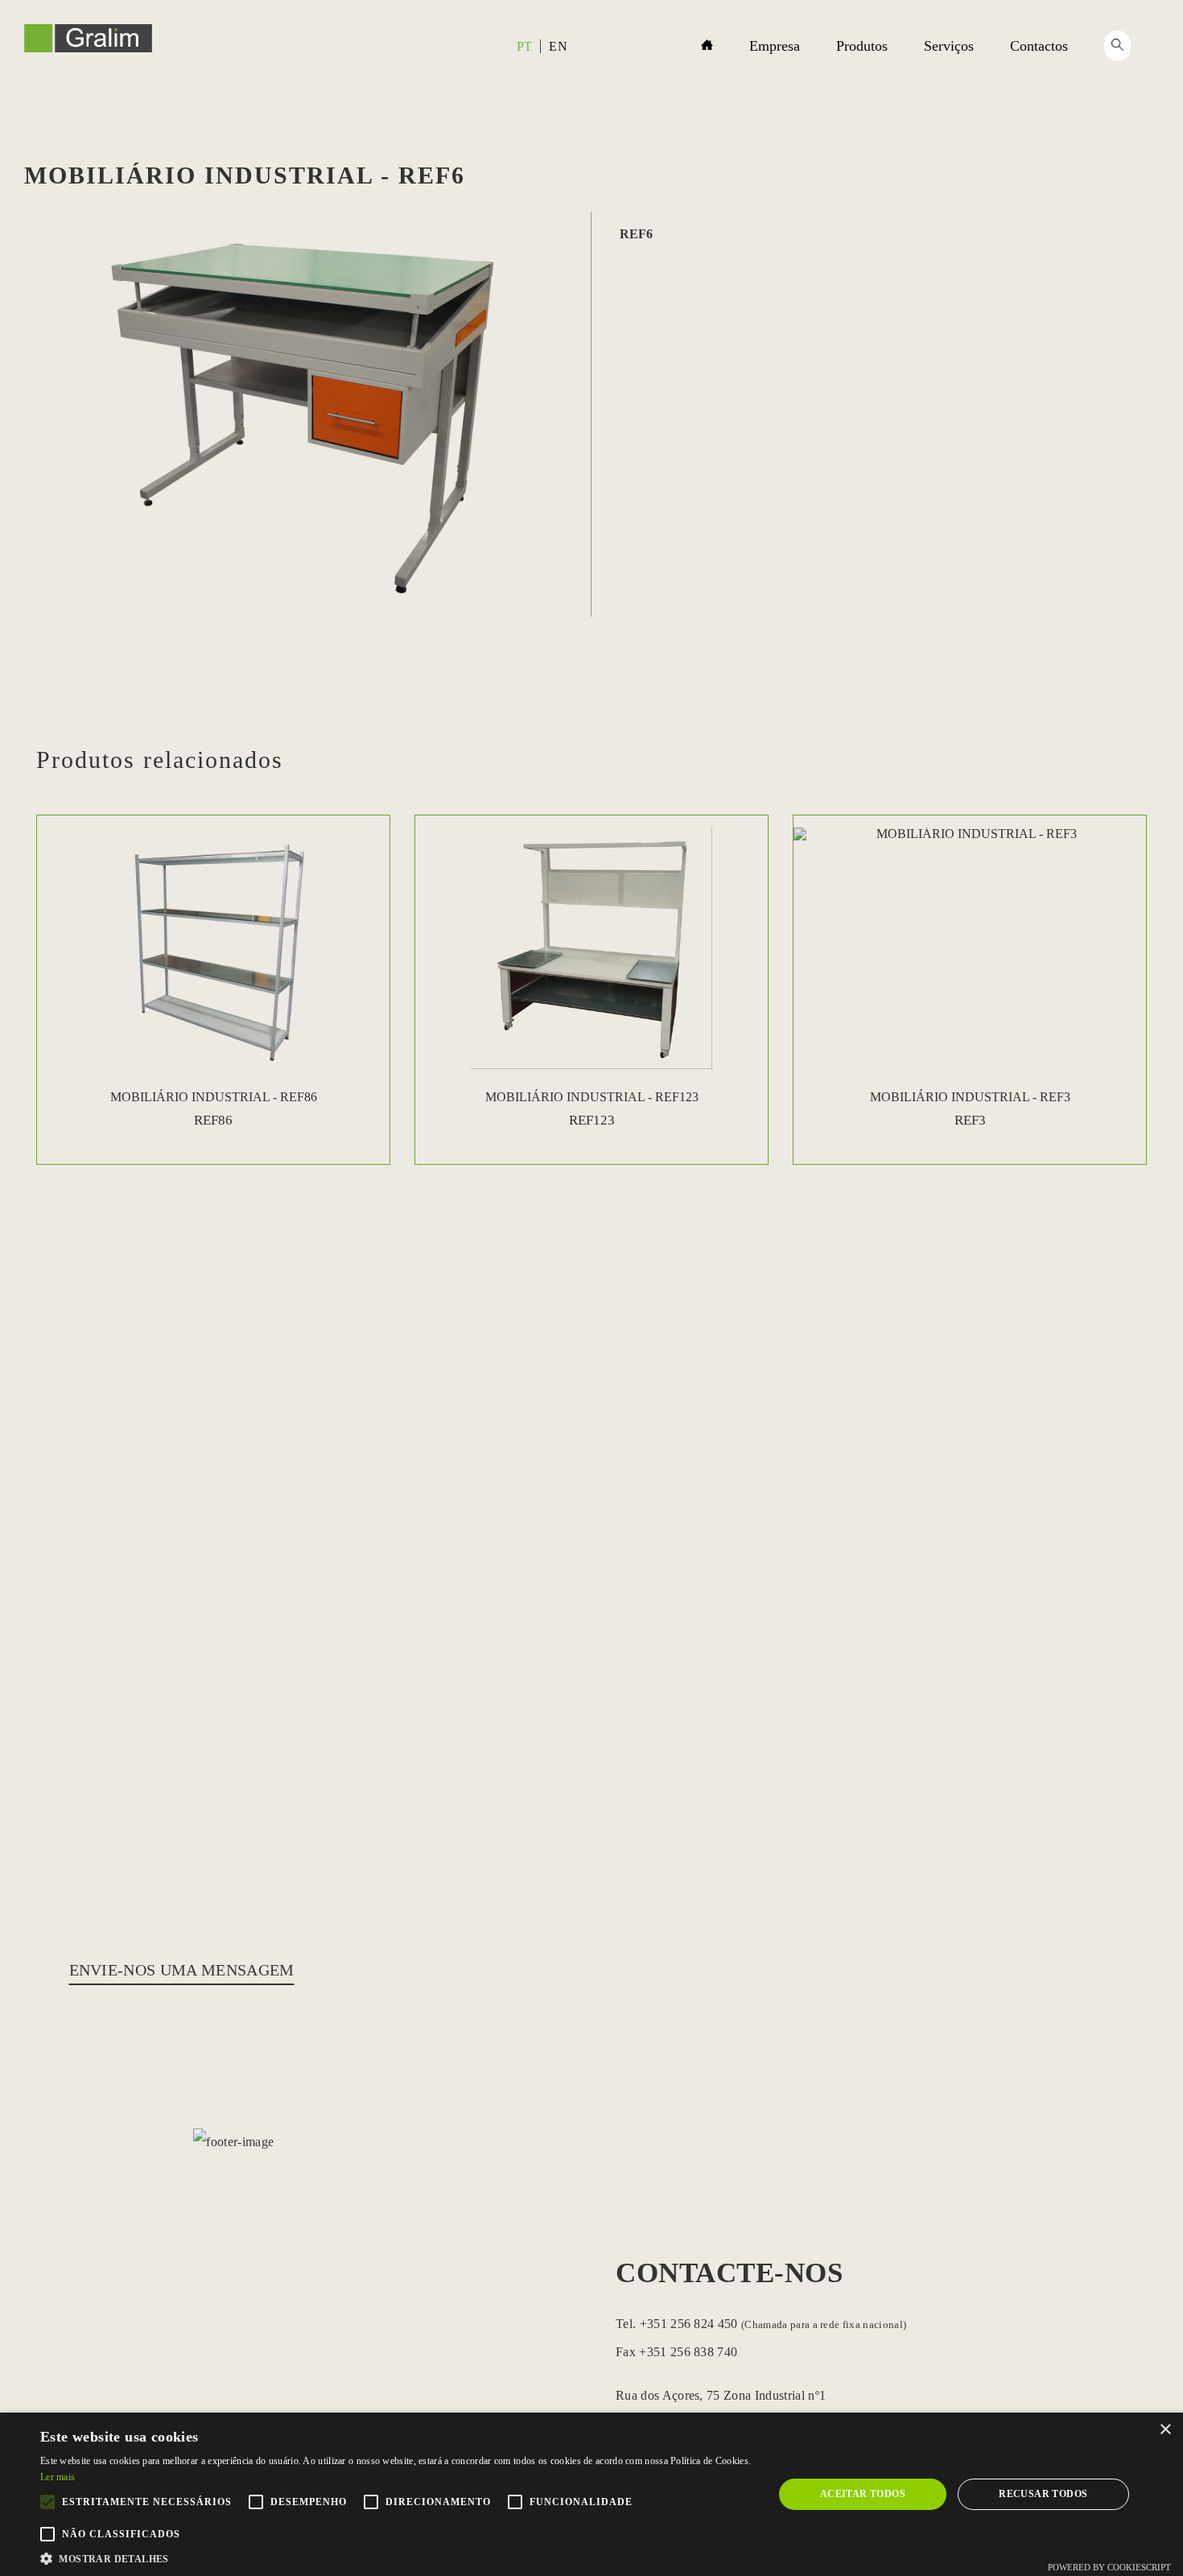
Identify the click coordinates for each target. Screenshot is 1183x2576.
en (558, 46)
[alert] (591, 2494)
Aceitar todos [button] (863, 2494)
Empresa (775, 46)
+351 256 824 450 (771, 2324)
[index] (88, 48)
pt (525, 46)
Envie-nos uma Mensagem (182, 1970)
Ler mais (58, 2477)
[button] (396, 2557)
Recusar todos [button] (1043, 2494)
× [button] (1165, 2430)
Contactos (1039, 46)
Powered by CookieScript (1109, 2567)
